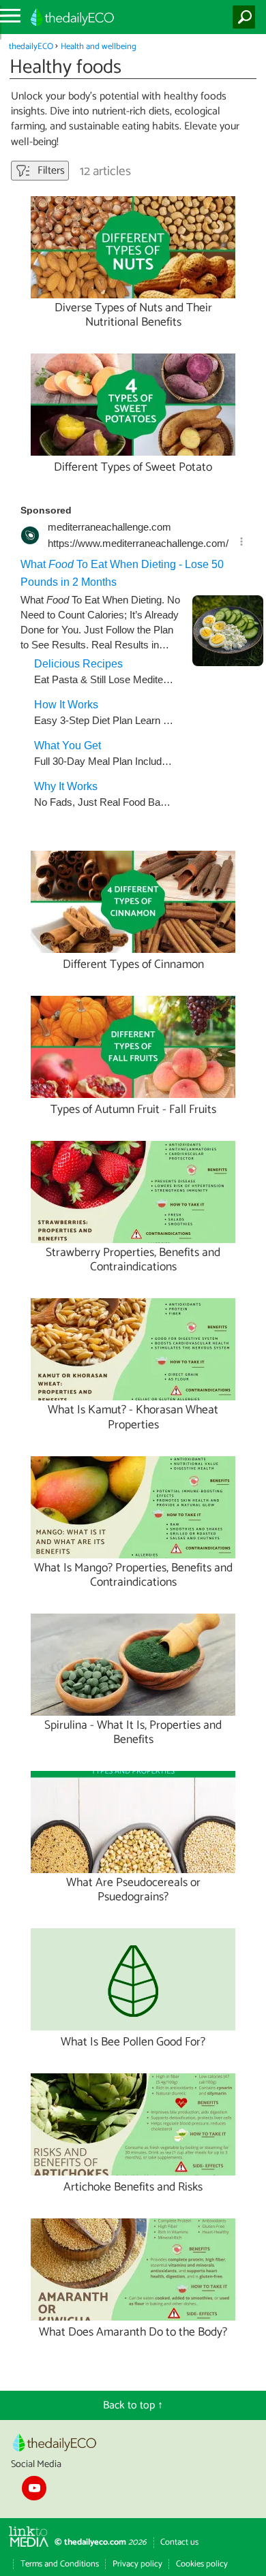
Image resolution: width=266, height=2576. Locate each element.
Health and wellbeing (99, 47)
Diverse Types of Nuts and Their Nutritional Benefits (133, 315)
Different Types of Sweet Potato (133, 468)
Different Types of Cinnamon (133, 965)
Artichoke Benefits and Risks (133, 2187)
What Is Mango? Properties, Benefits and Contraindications (133, 1575)
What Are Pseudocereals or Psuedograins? (133, 1890)
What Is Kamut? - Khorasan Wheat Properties (133, 1417)
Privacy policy (137, 2564)
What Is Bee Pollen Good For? (133, 2042)
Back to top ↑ (133, 2405)
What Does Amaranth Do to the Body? (133, 2332)
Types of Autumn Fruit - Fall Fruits (133, 1110)
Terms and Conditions (60, 2564)
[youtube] (34, 2488)
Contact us (179, 2542)
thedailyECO (31, 47)
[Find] (247, 17)
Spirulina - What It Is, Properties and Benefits (133, 1733)
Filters (50, 171)
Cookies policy (202, 2564)
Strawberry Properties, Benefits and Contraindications (133, 1260)
